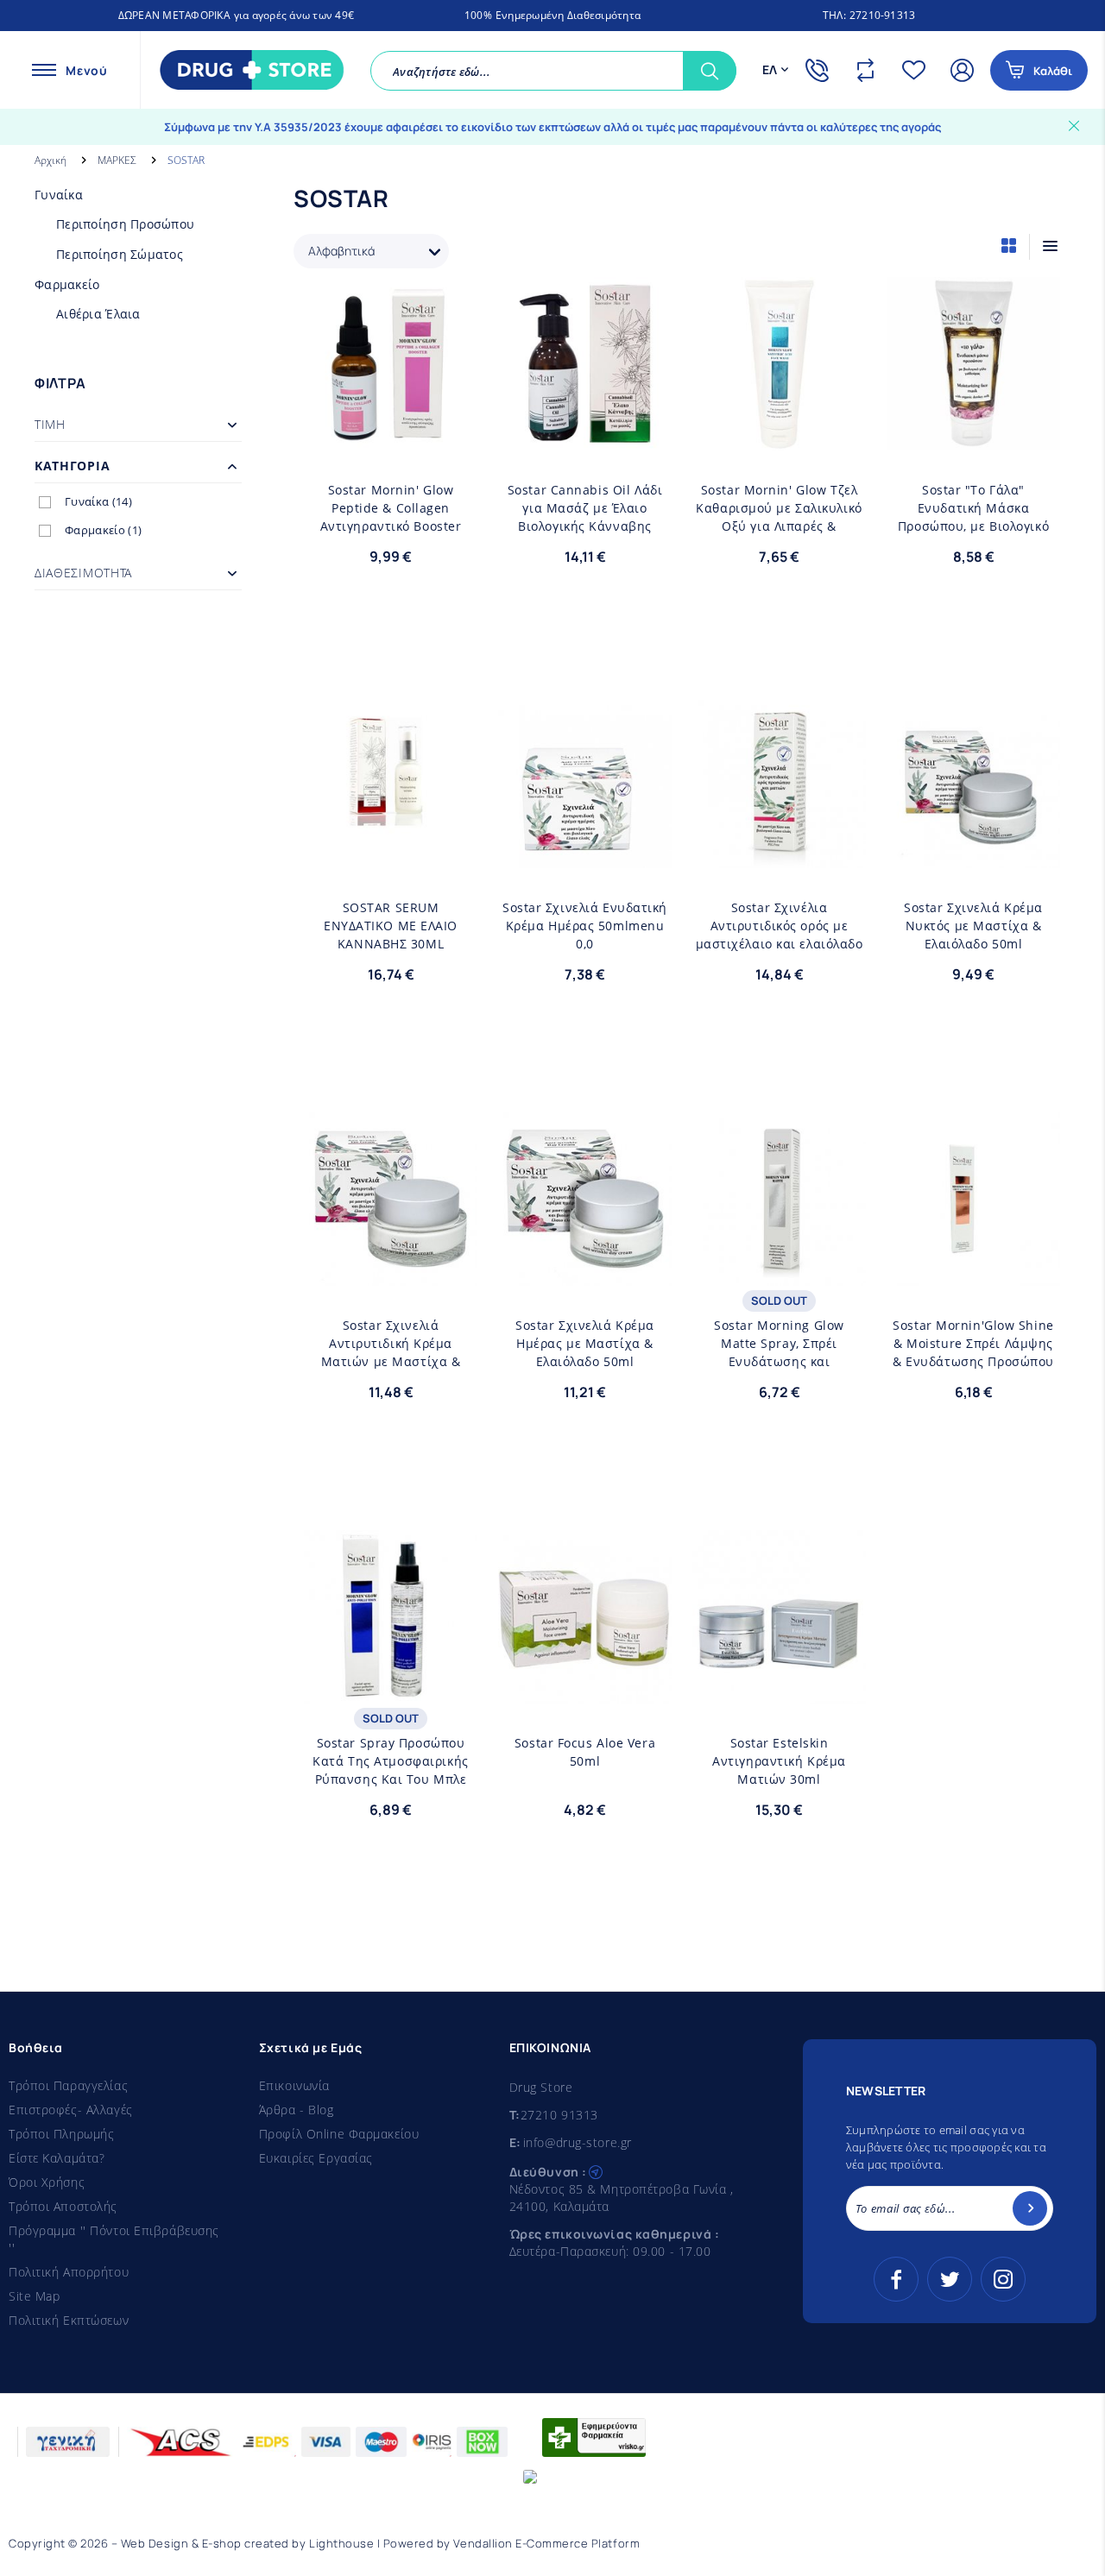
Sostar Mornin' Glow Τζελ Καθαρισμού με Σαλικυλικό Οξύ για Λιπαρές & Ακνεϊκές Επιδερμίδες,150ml (779, 508)
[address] (595, 2170)
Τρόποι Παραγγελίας (68, 2085)
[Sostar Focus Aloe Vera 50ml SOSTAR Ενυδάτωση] (585, 1617)
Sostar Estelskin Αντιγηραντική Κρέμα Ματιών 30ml (779, 1761)
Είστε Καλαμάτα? (57, 2158)
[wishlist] (918, 70)
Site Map (34, 2296)
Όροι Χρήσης (47, 2182)
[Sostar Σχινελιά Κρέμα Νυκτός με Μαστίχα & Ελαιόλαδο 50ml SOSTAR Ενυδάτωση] (973, 781)
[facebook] (896, 2279)
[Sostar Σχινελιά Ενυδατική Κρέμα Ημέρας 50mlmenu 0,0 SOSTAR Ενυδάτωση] (585, 781)
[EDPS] (266, 2442)
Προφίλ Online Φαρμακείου (339, 2134)
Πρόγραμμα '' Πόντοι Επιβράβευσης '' (114, 2239)
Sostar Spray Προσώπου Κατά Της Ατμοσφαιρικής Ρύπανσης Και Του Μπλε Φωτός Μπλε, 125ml (390, 1761)
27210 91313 (559, 2115)
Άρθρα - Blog (297, 2110)
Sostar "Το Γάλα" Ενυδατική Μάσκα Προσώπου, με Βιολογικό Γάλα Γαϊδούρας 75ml (973, 508)
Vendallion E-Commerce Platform (546, 2543)
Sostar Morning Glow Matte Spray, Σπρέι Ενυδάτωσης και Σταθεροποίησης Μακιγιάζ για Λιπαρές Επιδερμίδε (780, 1344)
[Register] (1030, 2208)
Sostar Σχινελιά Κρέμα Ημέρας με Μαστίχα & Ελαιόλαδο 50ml (585, 1343)
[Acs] (182, 2442)
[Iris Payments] (432, 2442)
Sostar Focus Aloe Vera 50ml (585, 1752)
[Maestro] (381, 2442)
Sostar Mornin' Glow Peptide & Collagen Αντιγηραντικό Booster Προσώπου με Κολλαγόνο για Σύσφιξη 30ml (391, 508)
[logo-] (247, 70)
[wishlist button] (458, 302)
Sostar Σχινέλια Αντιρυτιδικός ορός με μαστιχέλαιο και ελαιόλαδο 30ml (780, 926)
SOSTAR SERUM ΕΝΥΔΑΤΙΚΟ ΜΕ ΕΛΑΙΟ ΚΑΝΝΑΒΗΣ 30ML (391, 926)
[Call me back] (821, 70)
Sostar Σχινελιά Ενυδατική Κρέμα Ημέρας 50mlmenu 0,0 (585, 926)
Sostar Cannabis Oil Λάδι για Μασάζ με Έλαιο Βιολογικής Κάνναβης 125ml (585, 508)
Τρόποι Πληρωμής (61, 2134)
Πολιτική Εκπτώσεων (69, 2320)
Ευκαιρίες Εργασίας (316, 2158)
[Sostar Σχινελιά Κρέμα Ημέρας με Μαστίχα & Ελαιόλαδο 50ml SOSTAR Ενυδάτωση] (585, 1199)
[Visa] (326, 2442)
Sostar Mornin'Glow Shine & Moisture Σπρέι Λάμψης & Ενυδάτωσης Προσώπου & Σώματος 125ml (973, 1344)
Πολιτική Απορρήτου (69, 2272)
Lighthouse (341, 2543)
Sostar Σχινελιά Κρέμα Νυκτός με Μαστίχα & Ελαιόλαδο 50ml (973, 926)
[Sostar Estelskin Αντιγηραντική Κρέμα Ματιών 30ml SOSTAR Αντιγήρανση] (779, 1617)
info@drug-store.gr (578, 2142)
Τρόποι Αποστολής (63, 2206)
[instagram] (1003, 2279)
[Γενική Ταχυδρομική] (68, 2442)
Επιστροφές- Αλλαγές (71, 2110)
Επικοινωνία (294, 2085)
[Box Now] (482, 2442)
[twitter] (950, 2279)
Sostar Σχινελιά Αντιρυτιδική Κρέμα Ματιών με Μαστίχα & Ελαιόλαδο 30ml (391, 1344)
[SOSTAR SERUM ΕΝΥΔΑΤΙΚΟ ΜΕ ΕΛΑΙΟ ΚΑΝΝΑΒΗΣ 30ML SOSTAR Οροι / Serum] (391, 781)
